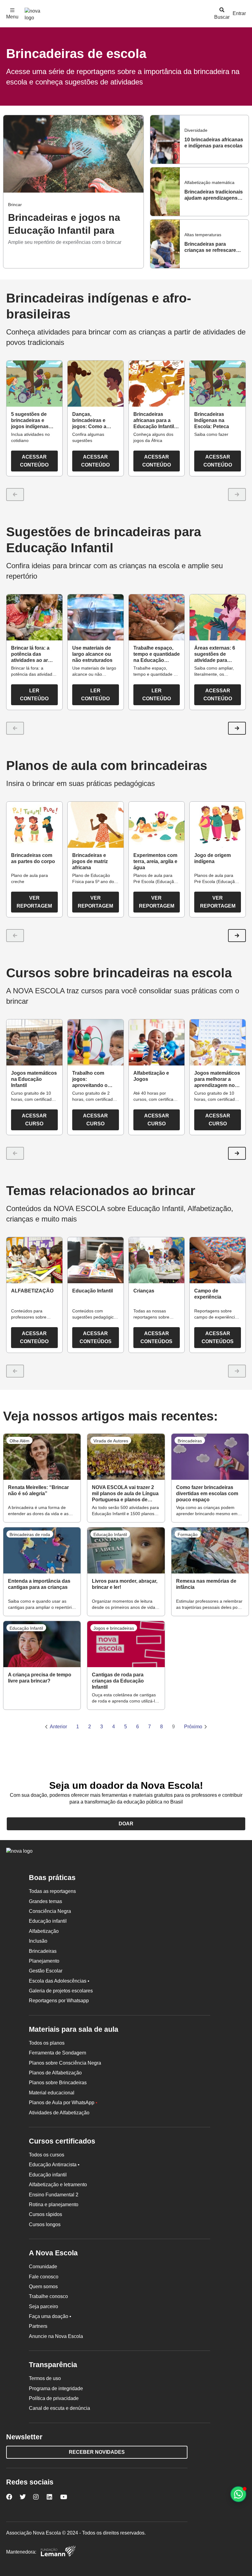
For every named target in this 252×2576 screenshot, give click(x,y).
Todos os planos (47, 2043)
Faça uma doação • (50, 2316)
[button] (237, 728)
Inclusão (38, 1941)
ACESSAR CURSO (34, 1120)
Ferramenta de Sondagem (57, 2053)
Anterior (58, 1727)
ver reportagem (34, 902)
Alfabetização (44, 1931)
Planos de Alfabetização (55, 2073)
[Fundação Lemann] (58, 2552)
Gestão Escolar (46, 1971)
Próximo (193, 1727)
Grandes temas (45, 1901)
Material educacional (52, 2093)
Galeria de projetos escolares (61, 1991)
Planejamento (44, 1961)
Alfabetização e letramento (58, 2185)
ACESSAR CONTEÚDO (34, 461)
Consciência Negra (50, 1911)
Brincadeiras (43, 1951)
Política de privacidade (54, 2398)
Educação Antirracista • (54, 2165)
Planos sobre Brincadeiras (58, 2083)
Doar (126, 1824)
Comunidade (43, 2267)
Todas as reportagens (52, 1891)
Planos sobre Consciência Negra (65, 2063)
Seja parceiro (43, 2306)
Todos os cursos (47, 2155)
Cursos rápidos (45, 2214)
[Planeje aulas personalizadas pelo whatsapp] (238, 2494)
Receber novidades (97, 2452)
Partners (38, 2326)
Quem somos (43, 2287)
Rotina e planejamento (54, 2205)
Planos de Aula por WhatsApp (63, 2103)
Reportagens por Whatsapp (59, 2001)
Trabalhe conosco (48, 2296)
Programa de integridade (56, 2388)
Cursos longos (45, 2224)
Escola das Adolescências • (59, 1981)
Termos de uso (45, 2378)
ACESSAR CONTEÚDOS (96, 1337)
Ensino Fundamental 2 (54, 2195)
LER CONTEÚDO (34, 695)
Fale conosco (44, 2277)
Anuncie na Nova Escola (56, 2336)
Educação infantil (48, 1921)
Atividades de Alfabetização (59, 2113)
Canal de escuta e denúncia (59, 2408)
